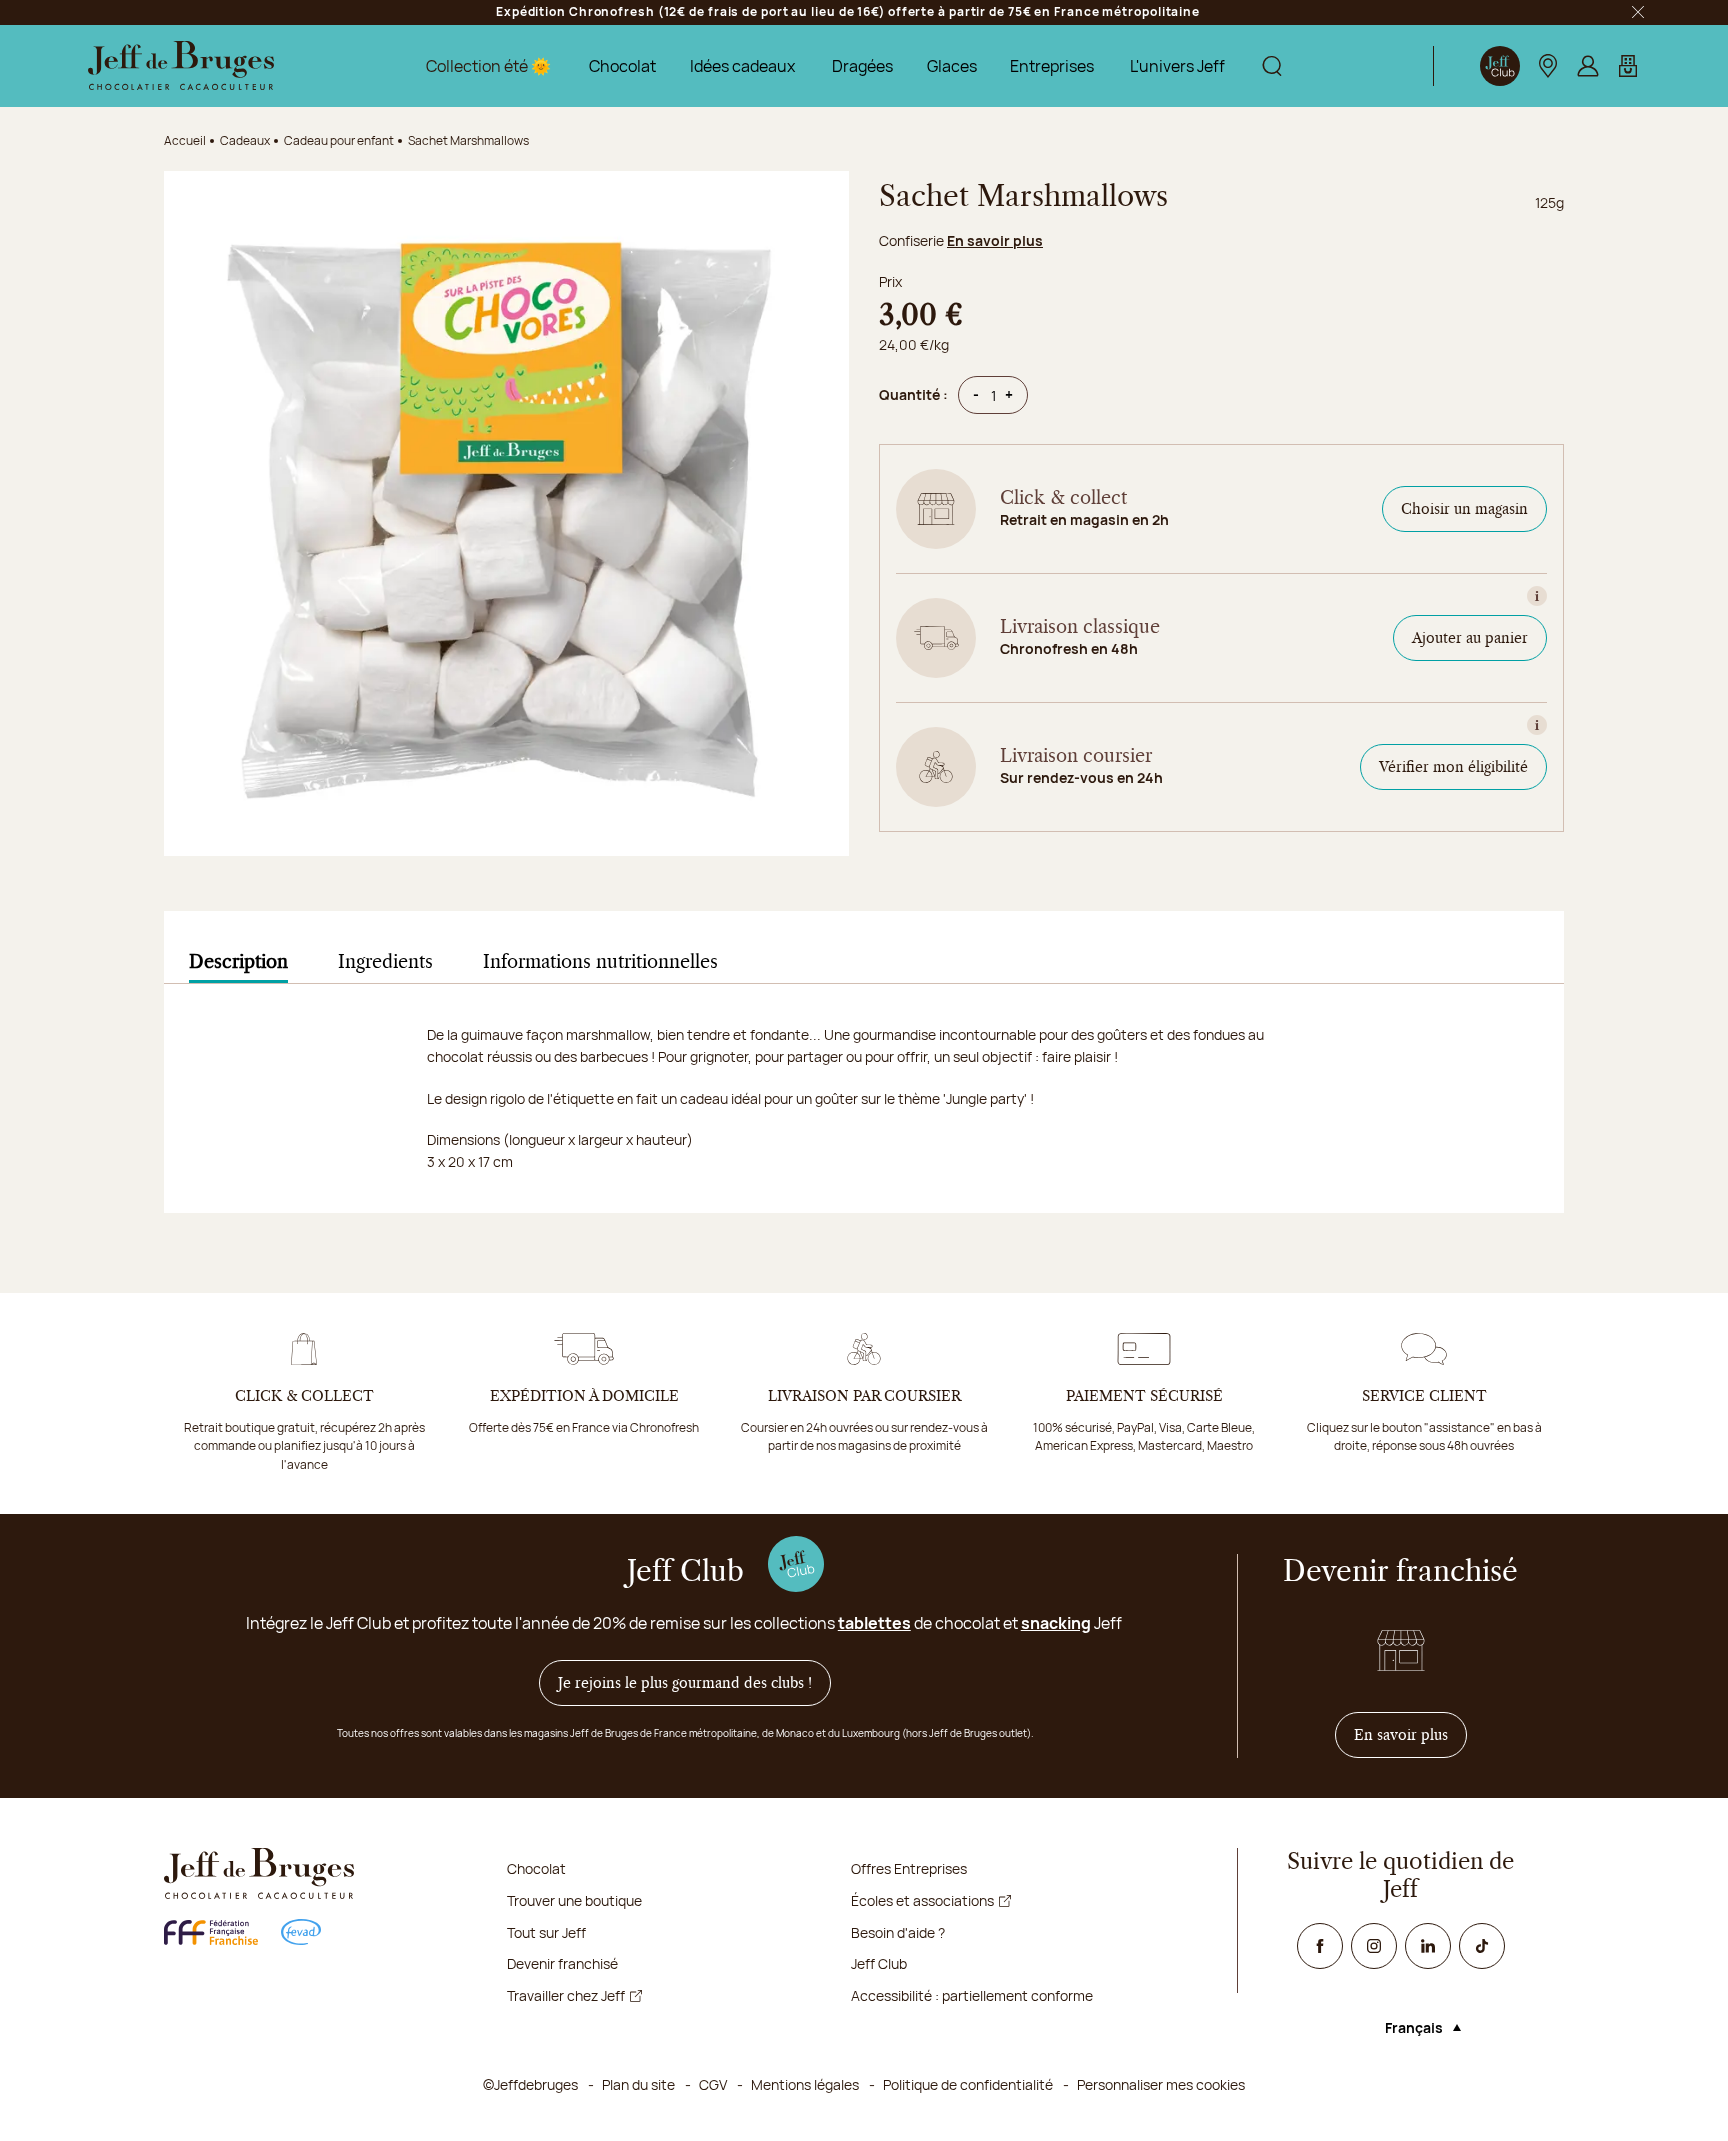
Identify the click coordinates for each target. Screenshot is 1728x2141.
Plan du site (638, 2084)
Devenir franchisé (562, 1963)
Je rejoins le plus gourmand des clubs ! (685, 1683)
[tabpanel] (864, 1118)
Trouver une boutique (574, 1900)
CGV (713, 2084)
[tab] (238, 962)
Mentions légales (805, 2084)
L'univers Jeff (1177, 66)
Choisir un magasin (1464, 509)
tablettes (874, 1623)
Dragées (862, 66)
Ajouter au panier (1470, 638)
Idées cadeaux (742, 66)
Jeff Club (879, 1963)
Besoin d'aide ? (898, 1932)
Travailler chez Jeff (566, 1995)
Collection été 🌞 (488, 66)
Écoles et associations (922, 1900)
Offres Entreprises (909, 1868)
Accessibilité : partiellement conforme (972, 1995)
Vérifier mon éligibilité (1453, 767)
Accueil (185, 140)
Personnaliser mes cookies (1161, 2084)
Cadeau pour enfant (339, 140)
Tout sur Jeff (546, 1932)
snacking (1056, 1623)
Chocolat (622, 66)
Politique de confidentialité (968, 2084)
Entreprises (1052, 66)
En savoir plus (995, 240)
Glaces (952, 66)
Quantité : (913, 394)
